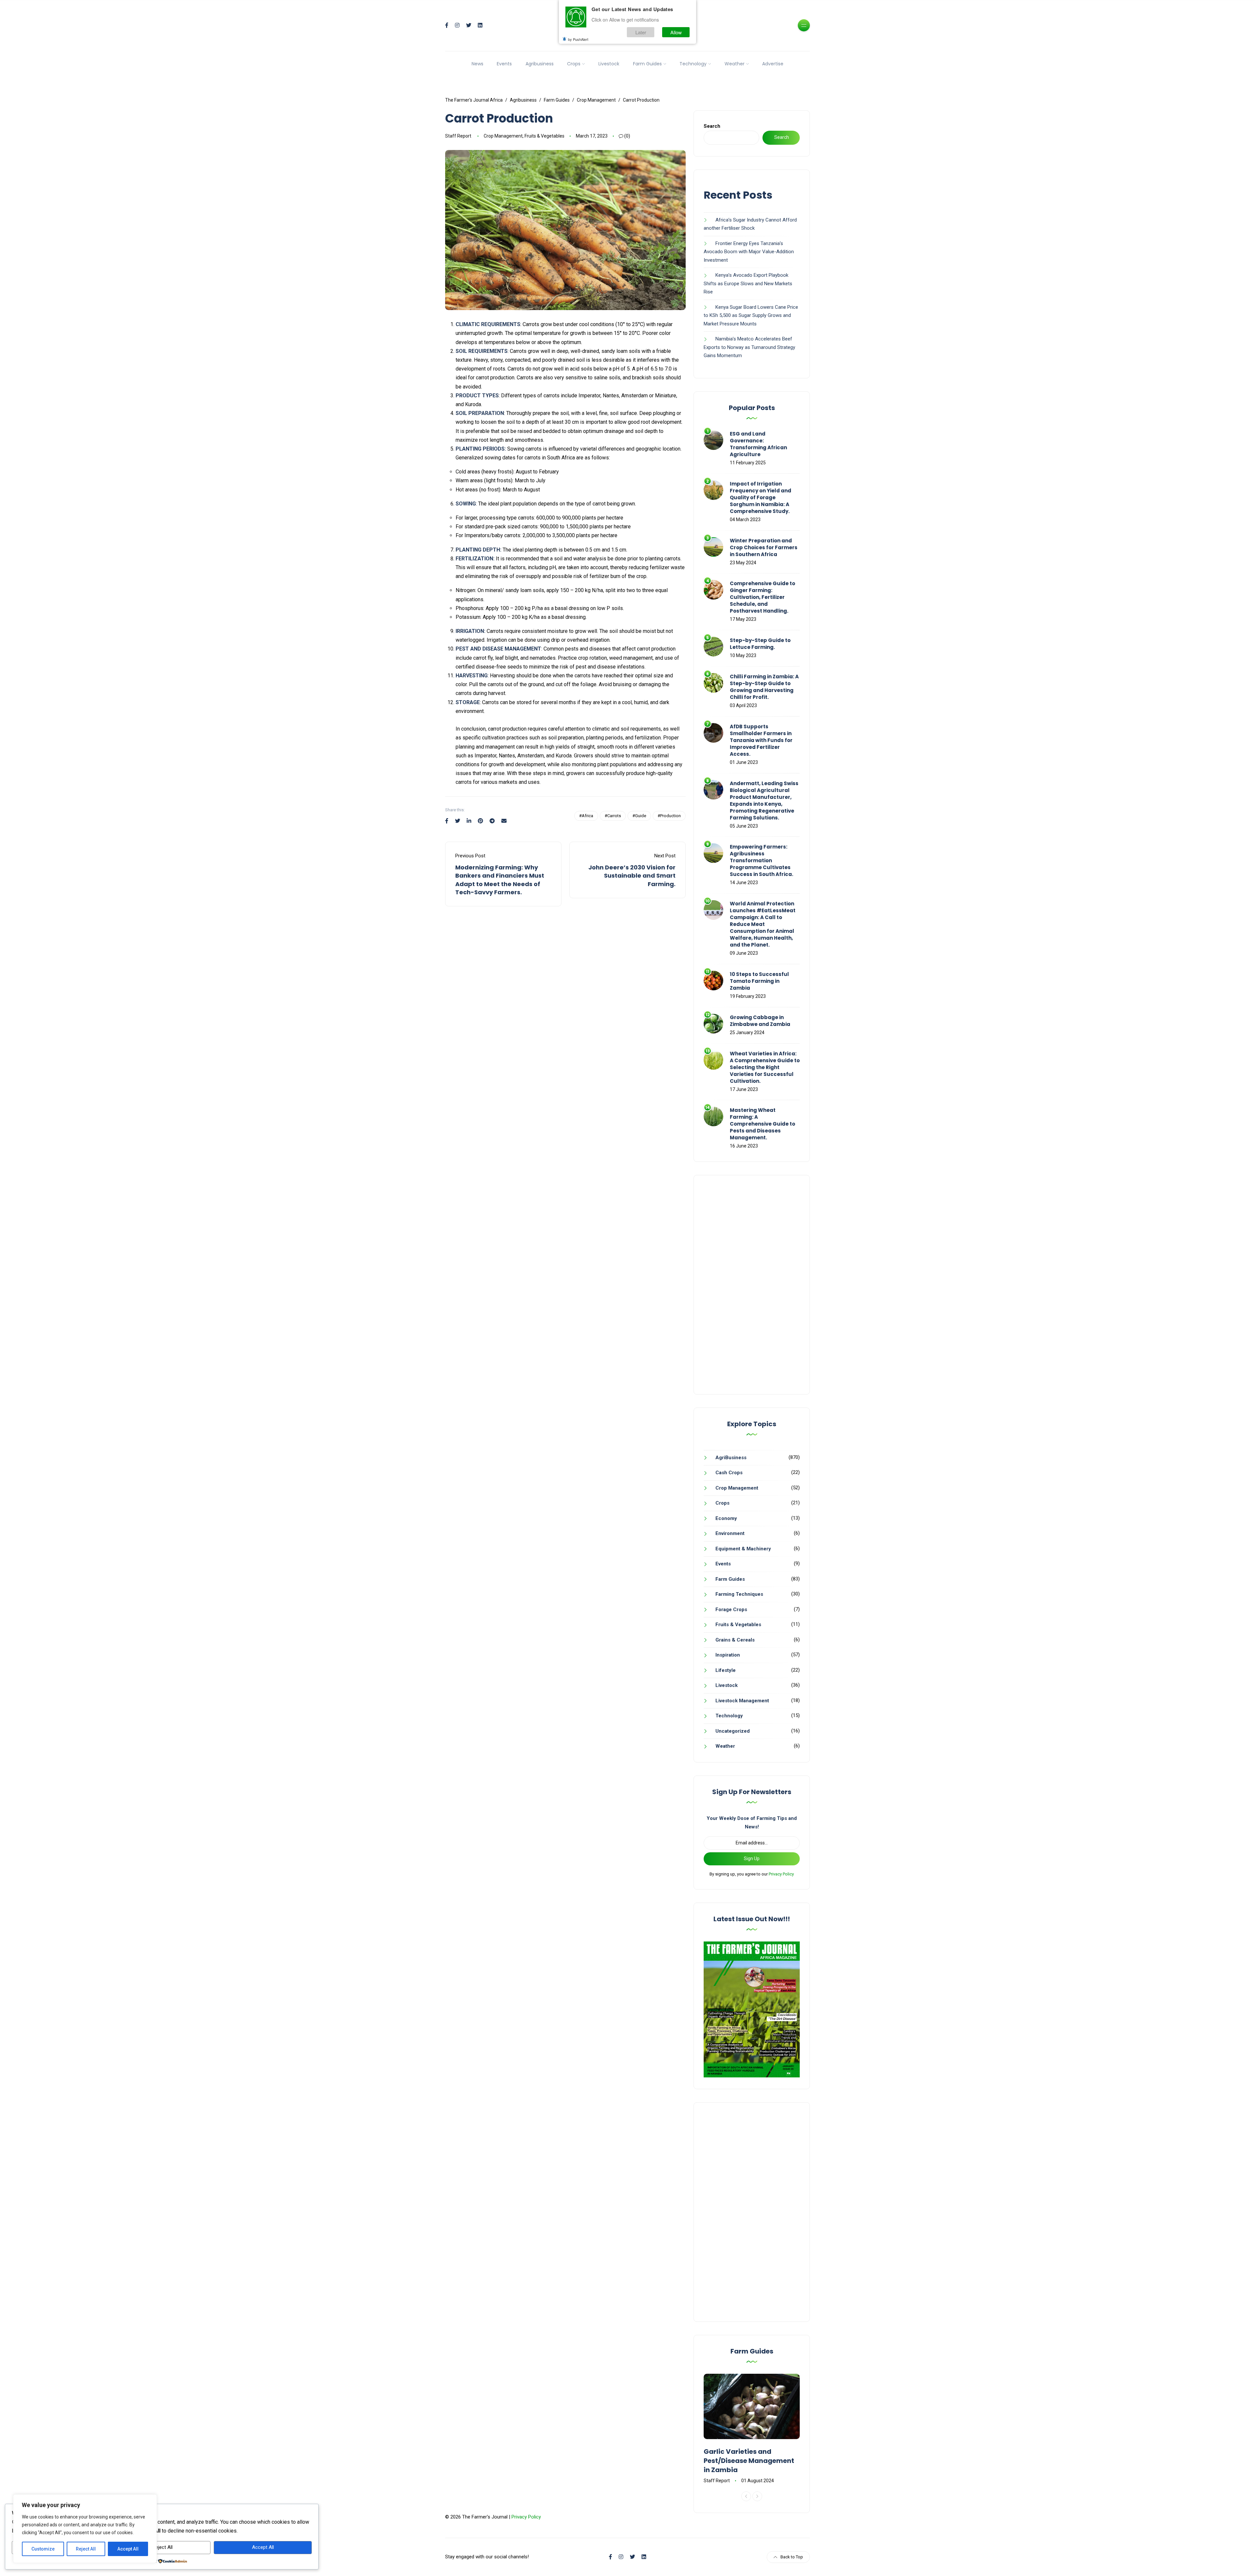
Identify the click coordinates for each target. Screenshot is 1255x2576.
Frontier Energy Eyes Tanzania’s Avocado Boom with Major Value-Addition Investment (749, 252)
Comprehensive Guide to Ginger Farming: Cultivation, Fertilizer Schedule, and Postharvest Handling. (762, 597)
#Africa (586, 816)
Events (504, 64)
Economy (726, 1518)
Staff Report (458, 136)
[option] (752, 2429)
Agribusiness (540, 64)
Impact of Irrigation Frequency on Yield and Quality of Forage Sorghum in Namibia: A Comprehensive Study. (761, 497)
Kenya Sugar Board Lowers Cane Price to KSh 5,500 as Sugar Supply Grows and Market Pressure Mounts (751, 315)
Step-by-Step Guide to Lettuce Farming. (760, 644)
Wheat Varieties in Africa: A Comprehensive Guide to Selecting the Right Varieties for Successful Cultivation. (765, 1067)
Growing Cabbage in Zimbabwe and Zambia (760, 1021)
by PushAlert (578, 39)
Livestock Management (742, 1701)
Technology (693, 64)
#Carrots (613, 816)
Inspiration (728, 1655)
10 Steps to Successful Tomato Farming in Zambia (759, 981)
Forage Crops (731, 1610)
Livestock (609, 64)
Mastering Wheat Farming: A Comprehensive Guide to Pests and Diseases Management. (762, 1124)
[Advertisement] (752, 1285)
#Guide (639, 816)
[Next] (757, 2496)
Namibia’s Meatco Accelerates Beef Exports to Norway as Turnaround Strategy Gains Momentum (749, 347)
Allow (676, 32)
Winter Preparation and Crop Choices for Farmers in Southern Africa (764, 547)
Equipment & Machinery (743, 1549)
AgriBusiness (731, 1458)
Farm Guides (647, 64)
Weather (735, 64)
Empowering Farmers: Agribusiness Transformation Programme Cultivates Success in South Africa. (761, 860)
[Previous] (746, 2496)
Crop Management (503, 136)
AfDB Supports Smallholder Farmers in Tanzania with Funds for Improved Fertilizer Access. (761, 740)
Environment (730, 1533)
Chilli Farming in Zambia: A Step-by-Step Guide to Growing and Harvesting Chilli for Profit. (764, 687)
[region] (85, 2529)
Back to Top (792, 2557)
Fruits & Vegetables (544, 136)
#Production (669, 816)
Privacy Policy (781, 1874)
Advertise (773, 64)
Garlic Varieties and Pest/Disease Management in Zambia (749, 2461)
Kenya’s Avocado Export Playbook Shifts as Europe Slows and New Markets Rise (748, 283)
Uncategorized (733, 1731)
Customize (43, 2549)
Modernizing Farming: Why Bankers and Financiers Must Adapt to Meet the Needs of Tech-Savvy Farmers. (500, 880)
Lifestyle (726, 1670)
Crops (574, 64)
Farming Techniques (739, 1594)
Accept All (128, 2549)
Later (641, 32)
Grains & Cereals (735, 1640)
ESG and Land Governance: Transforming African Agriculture (758, 444)
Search (712, 126)
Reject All (86, 2549)
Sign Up (752, 1858)
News (477, 64)
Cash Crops (729, 1473)
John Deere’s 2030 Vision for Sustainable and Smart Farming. (632, 875)
